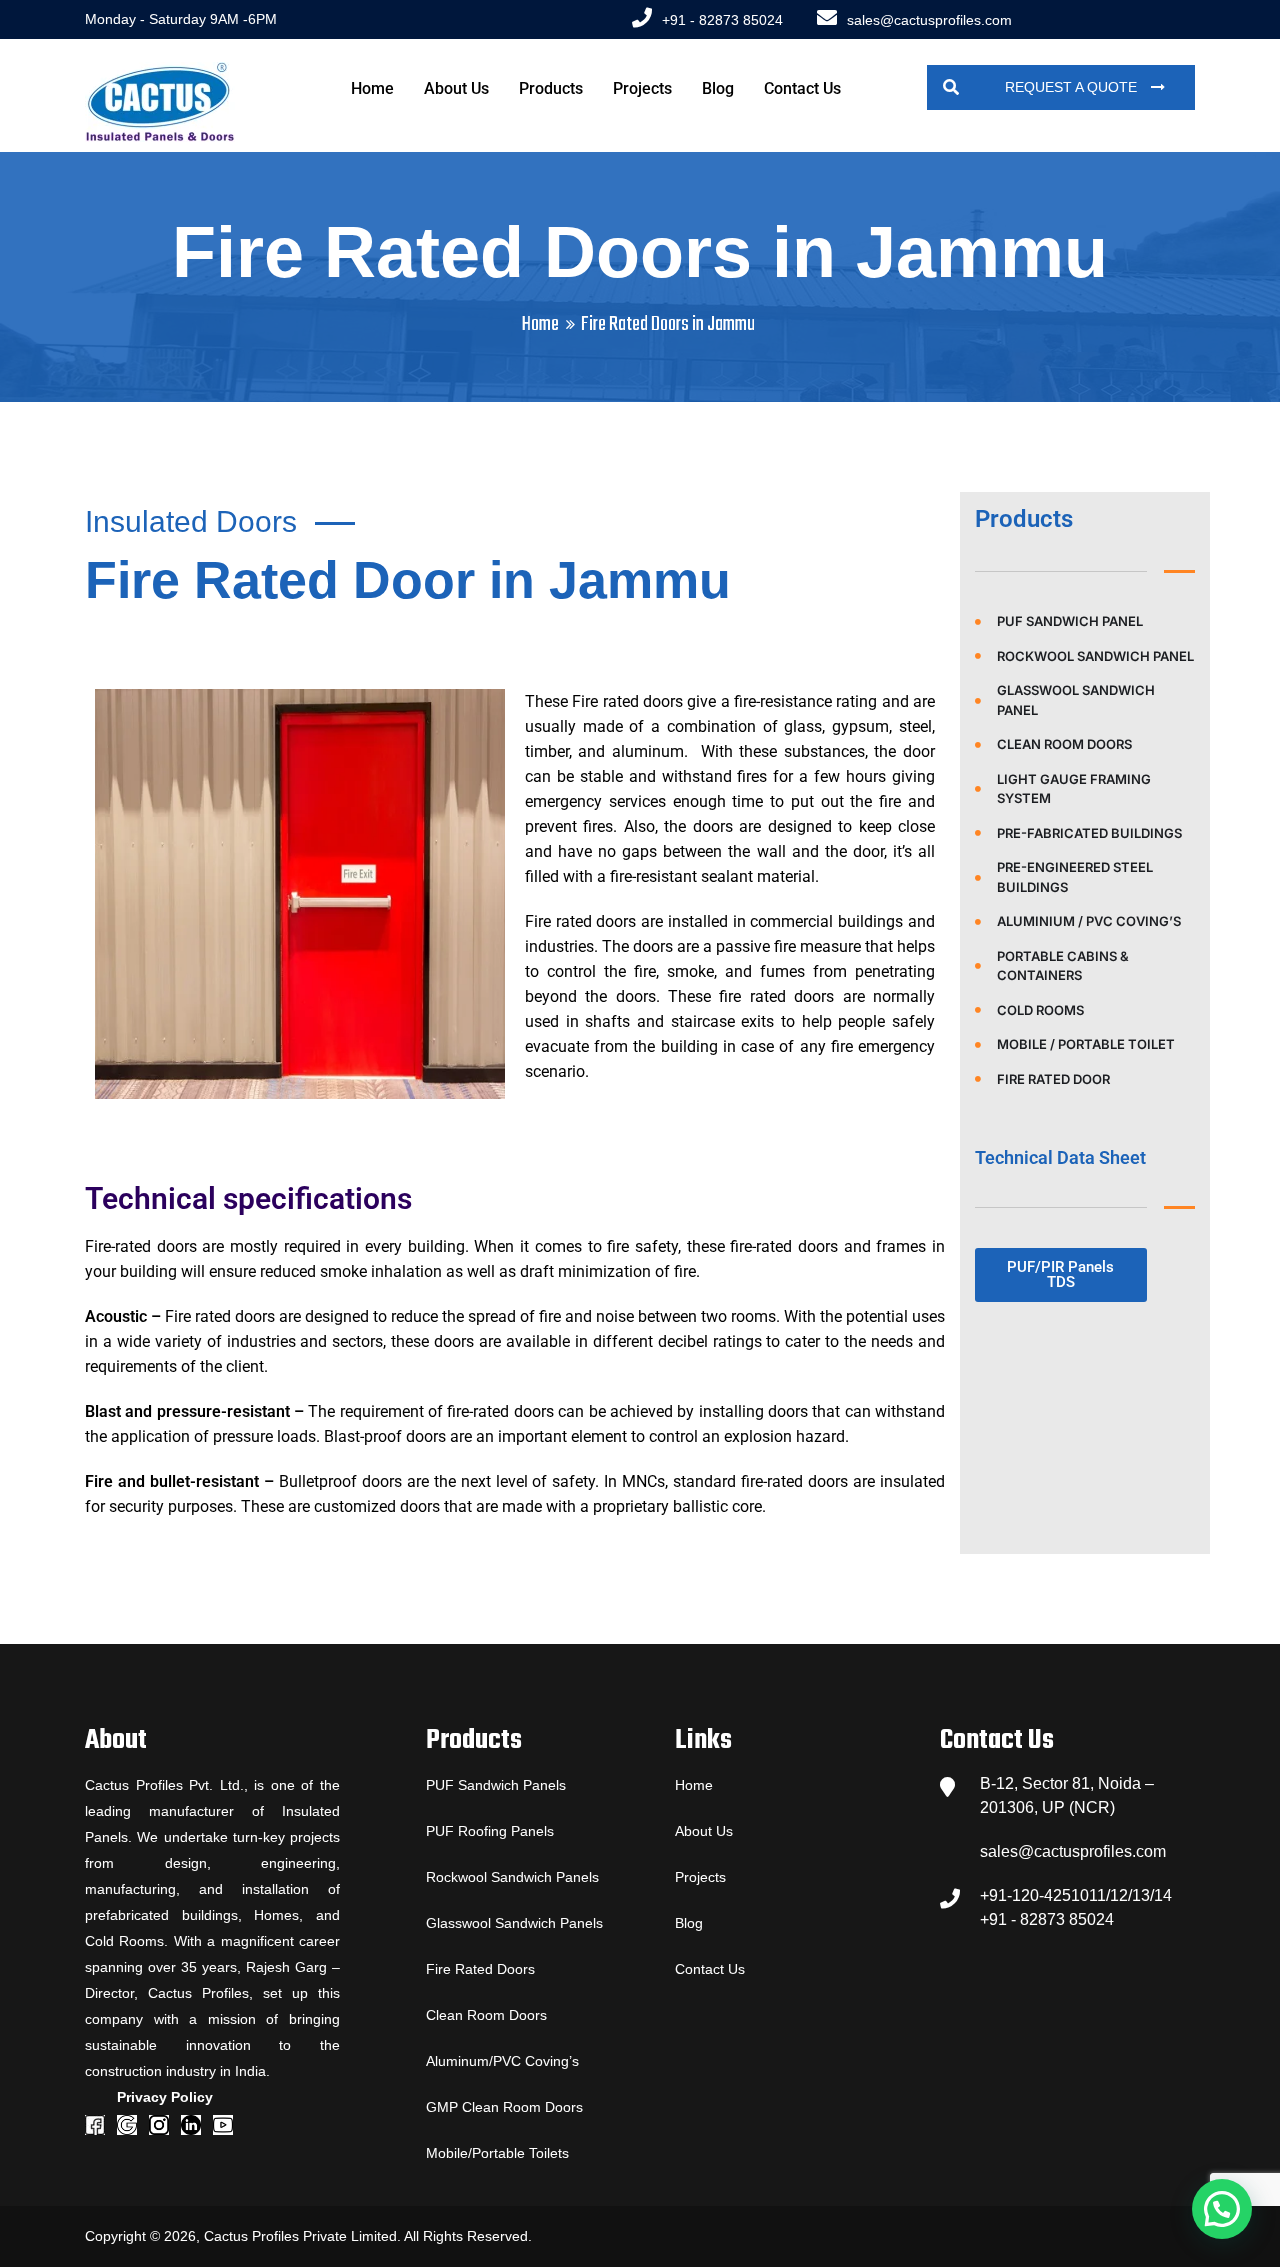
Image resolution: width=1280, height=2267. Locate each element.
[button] (1222, 2209)
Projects (642, 88)
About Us (456, 88)
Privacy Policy (165, 2097)
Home (372, 88)
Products (551, 88)
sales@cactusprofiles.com (929, 20)
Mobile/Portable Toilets (497, 2153)
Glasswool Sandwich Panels (514, 1923)
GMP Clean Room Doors (504, 2107)
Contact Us (802, 88)
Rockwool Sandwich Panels (512, 1877)
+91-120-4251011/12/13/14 (1076, 1895)
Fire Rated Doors (480, 1969)
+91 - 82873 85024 (722, 20)
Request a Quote (1073, 87)
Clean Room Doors (486, 2015)
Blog (718, 88)
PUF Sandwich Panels (496, 1785)
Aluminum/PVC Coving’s (502, 2061)
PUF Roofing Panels (490, 1831)
